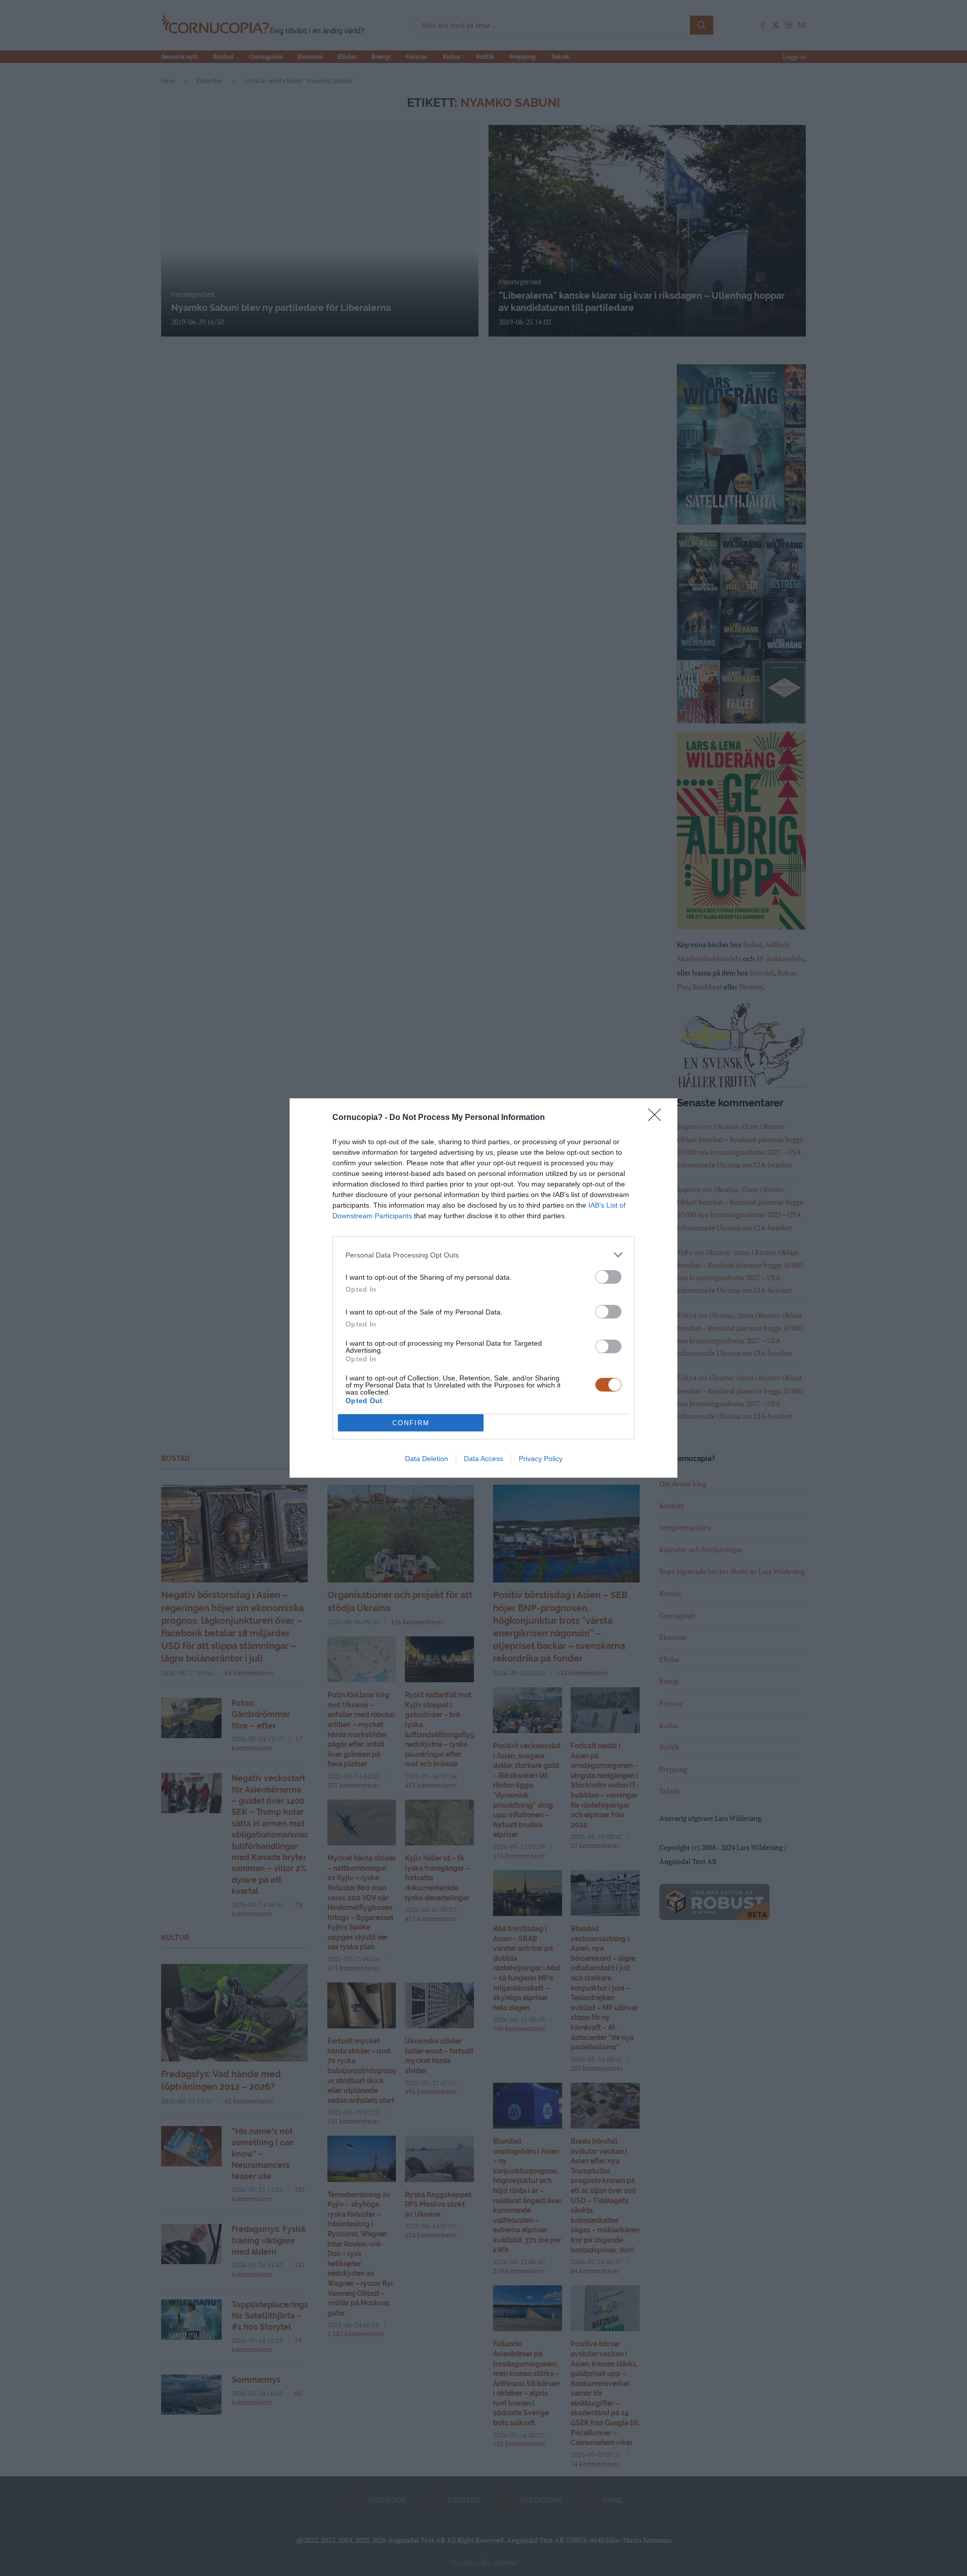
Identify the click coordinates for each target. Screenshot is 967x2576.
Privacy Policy (541, 1459)
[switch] (608, 1277)
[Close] (658, 1118)
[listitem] (483, 1255)
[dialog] (483, 1288)
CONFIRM (411, 1423)
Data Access (483, 1459)
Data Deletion (427, 1459)
